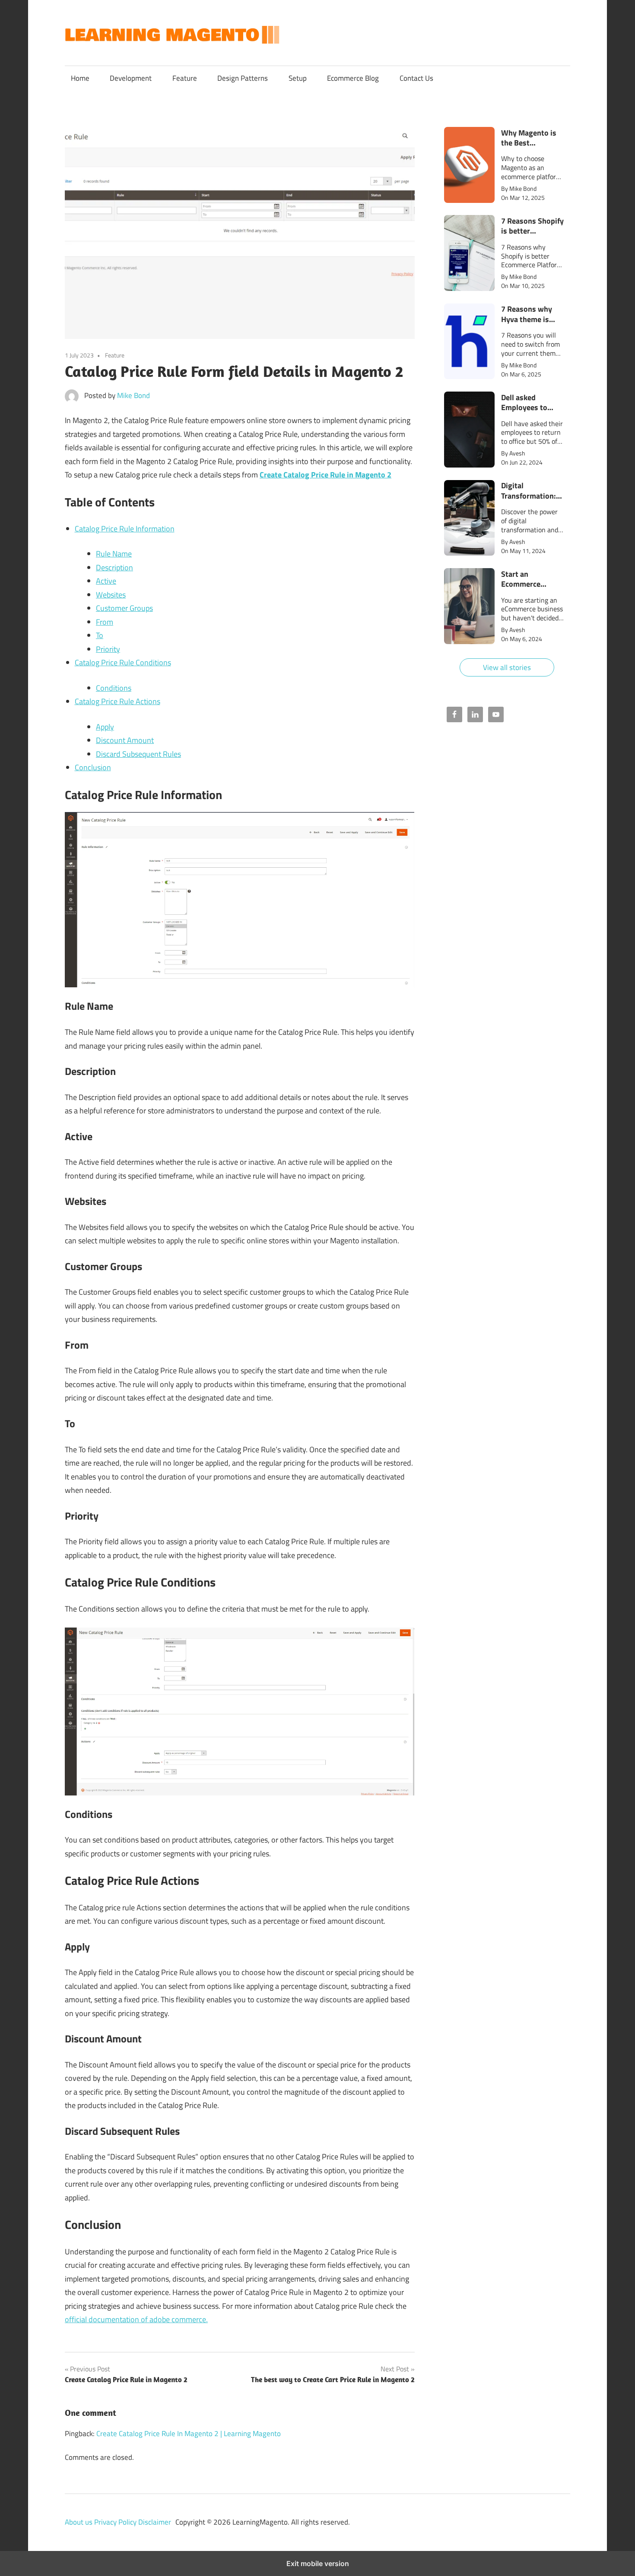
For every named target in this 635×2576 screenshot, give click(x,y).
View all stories (507, 667)
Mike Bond (133, 395)
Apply (105, 727)
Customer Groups (124, 608)
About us (79, 2522)
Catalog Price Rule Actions (117, 701)
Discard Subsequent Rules (138, 754)
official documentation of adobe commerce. (136, 2319)
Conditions (114, 688)
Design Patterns (243, 78)
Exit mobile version (318, 2563)
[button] (507, 165)
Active (106, 581)
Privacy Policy (116, 2522)
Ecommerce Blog (353, 78)
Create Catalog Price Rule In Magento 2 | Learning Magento (189, 2434)
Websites (111, 595)
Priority (108, 649)
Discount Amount (125, 740)
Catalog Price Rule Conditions (123, 662)
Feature (185, 78)
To (100, 635)
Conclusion (93, 767)
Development (131, 78)
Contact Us (416, 78)
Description (114, 567)
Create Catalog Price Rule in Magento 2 (325, 475)
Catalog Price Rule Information (125, 529)
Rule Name (114, 554)
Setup (298, 78)
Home (80, 78)
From (105, 622)
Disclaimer (155, 2522)
